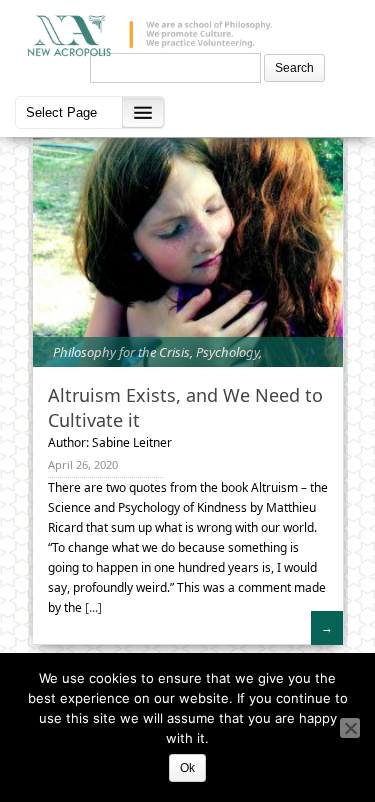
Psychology (227, 352)
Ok (187, 768)
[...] (92, 607)
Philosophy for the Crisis (121, 352)
